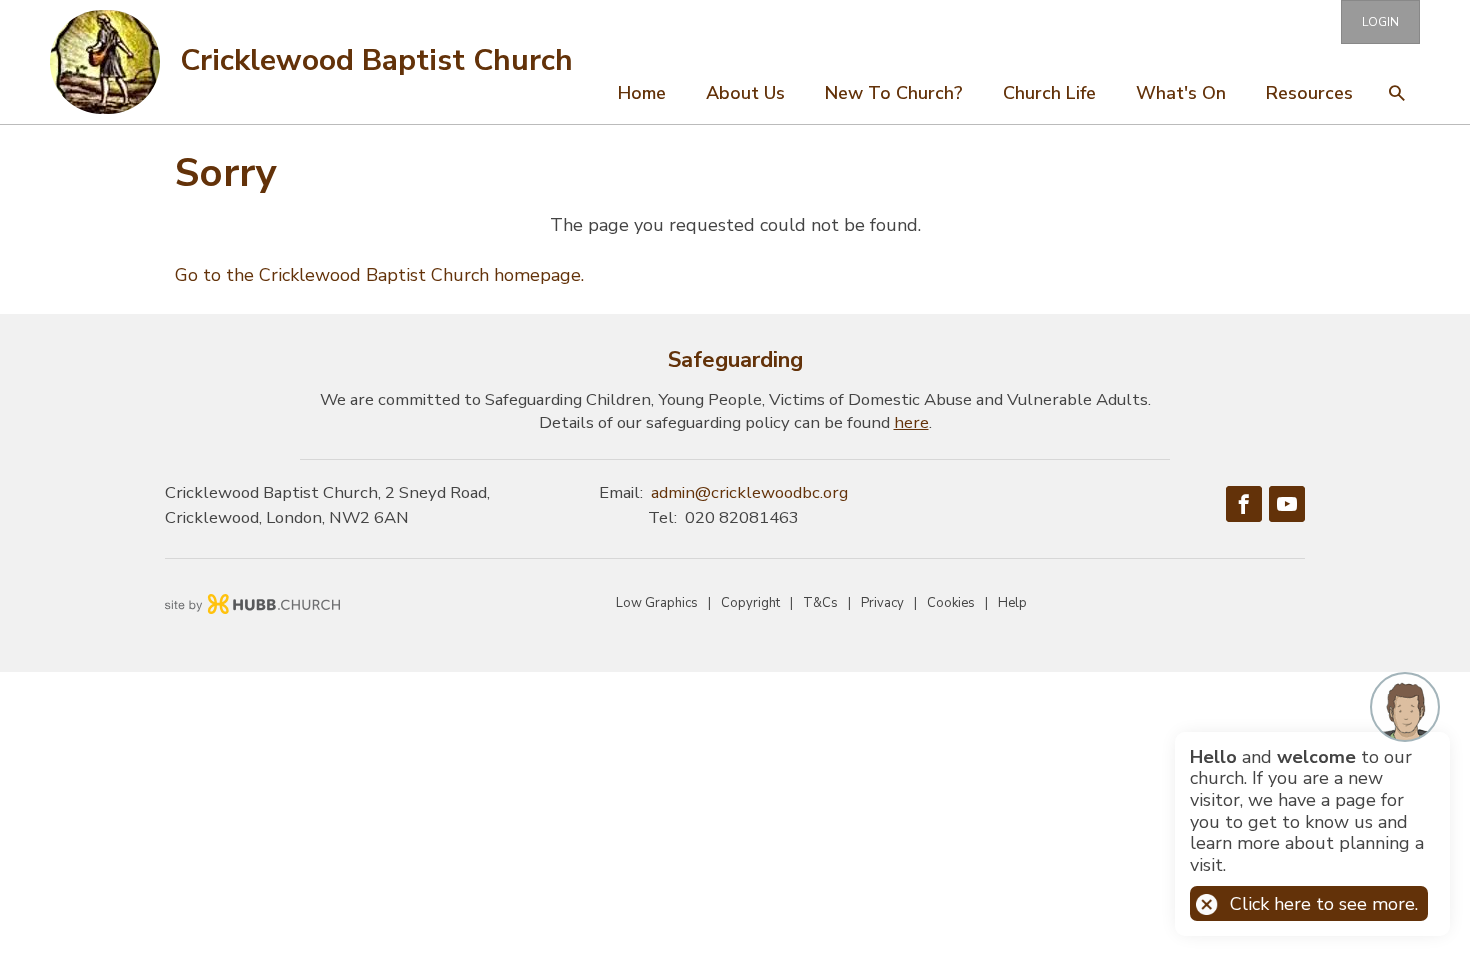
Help (1012, 603)
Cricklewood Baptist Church (376, 60)
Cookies (951, 603)
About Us (745, 93)
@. (749, 492)
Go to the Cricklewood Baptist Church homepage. (379, 275)
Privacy (882, 603)
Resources (1309, 93)
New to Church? (894, 93)
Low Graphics (657, 603)
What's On (1181, 93)
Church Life (1049, 93)
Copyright (750, 603)
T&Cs (820, 603)
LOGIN (1380, 22)
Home (642, 93)
